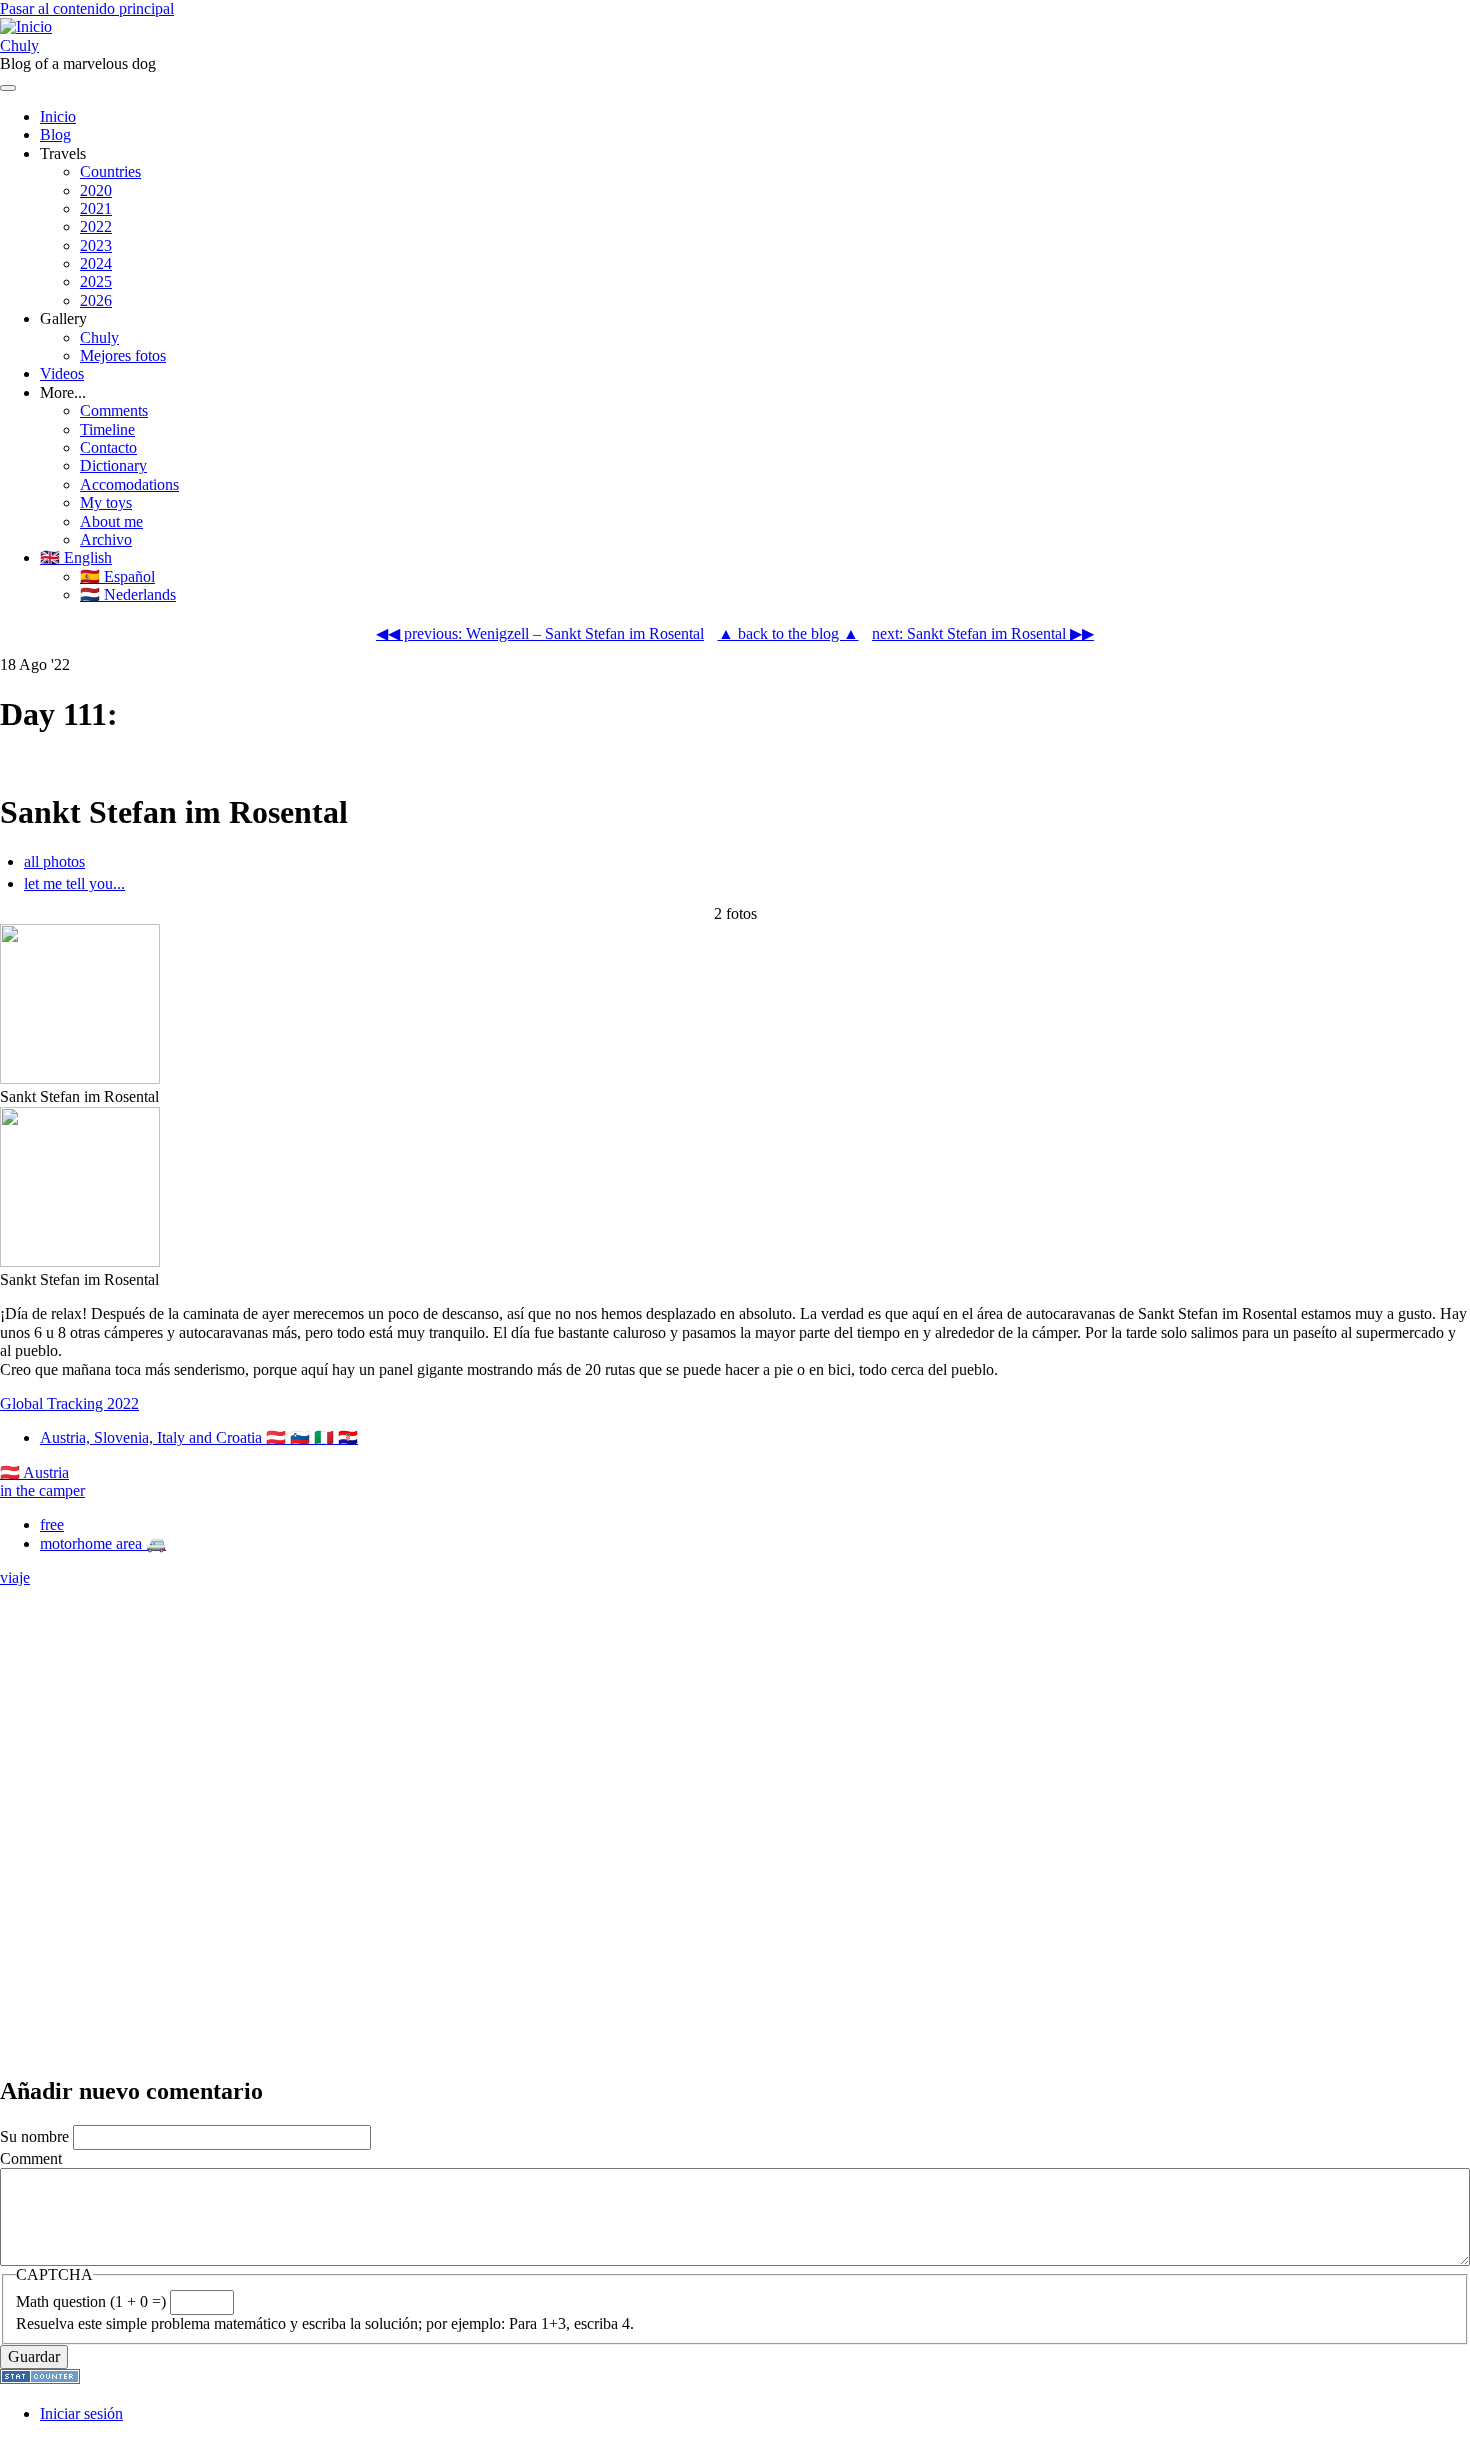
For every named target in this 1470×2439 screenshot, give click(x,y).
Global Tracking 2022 (69, 1403)
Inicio (58, 116)
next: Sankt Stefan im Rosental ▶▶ (983, 633)
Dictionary (113, 465)
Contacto (108, 447)
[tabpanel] (735, 1097)
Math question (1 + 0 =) (91, 2301)
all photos (54, 861)
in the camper (42, 1490)
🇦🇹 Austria (34, 1472)
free (52, 1524)
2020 (96, 190)
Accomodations (129, 484)
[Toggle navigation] (8, 88)
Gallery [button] (63, 318)
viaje (15, 1577)
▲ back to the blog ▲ (788, 633)
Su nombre (34, 2136)
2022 (96, 226)
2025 (96, 281)
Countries (110, 171)
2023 (96, 245)
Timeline (107, 429)
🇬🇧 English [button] (76, 557)
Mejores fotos (123, 355)
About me (111, 521)
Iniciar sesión (81, 2413)
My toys (106, 502)
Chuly (19, 45)
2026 (96, 300)
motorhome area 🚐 (103, 1543)
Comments (114, 410)
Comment (31, 2158)
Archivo (106, 539)
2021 (96, 208)
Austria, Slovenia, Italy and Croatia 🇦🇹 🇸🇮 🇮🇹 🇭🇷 (199, 1437)
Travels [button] (63, 153)
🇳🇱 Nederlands (128, 594)
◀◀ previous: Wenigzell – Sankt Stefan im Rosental (540, 633)
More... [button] (63, 392)
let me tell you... (74, 883)
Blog (55, 134)
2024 (96, 263)
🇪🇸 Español (117, 576)
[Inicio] (26, 26)
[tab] (747, 862)
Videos (62, 373)
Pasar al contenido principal (87, 8)
